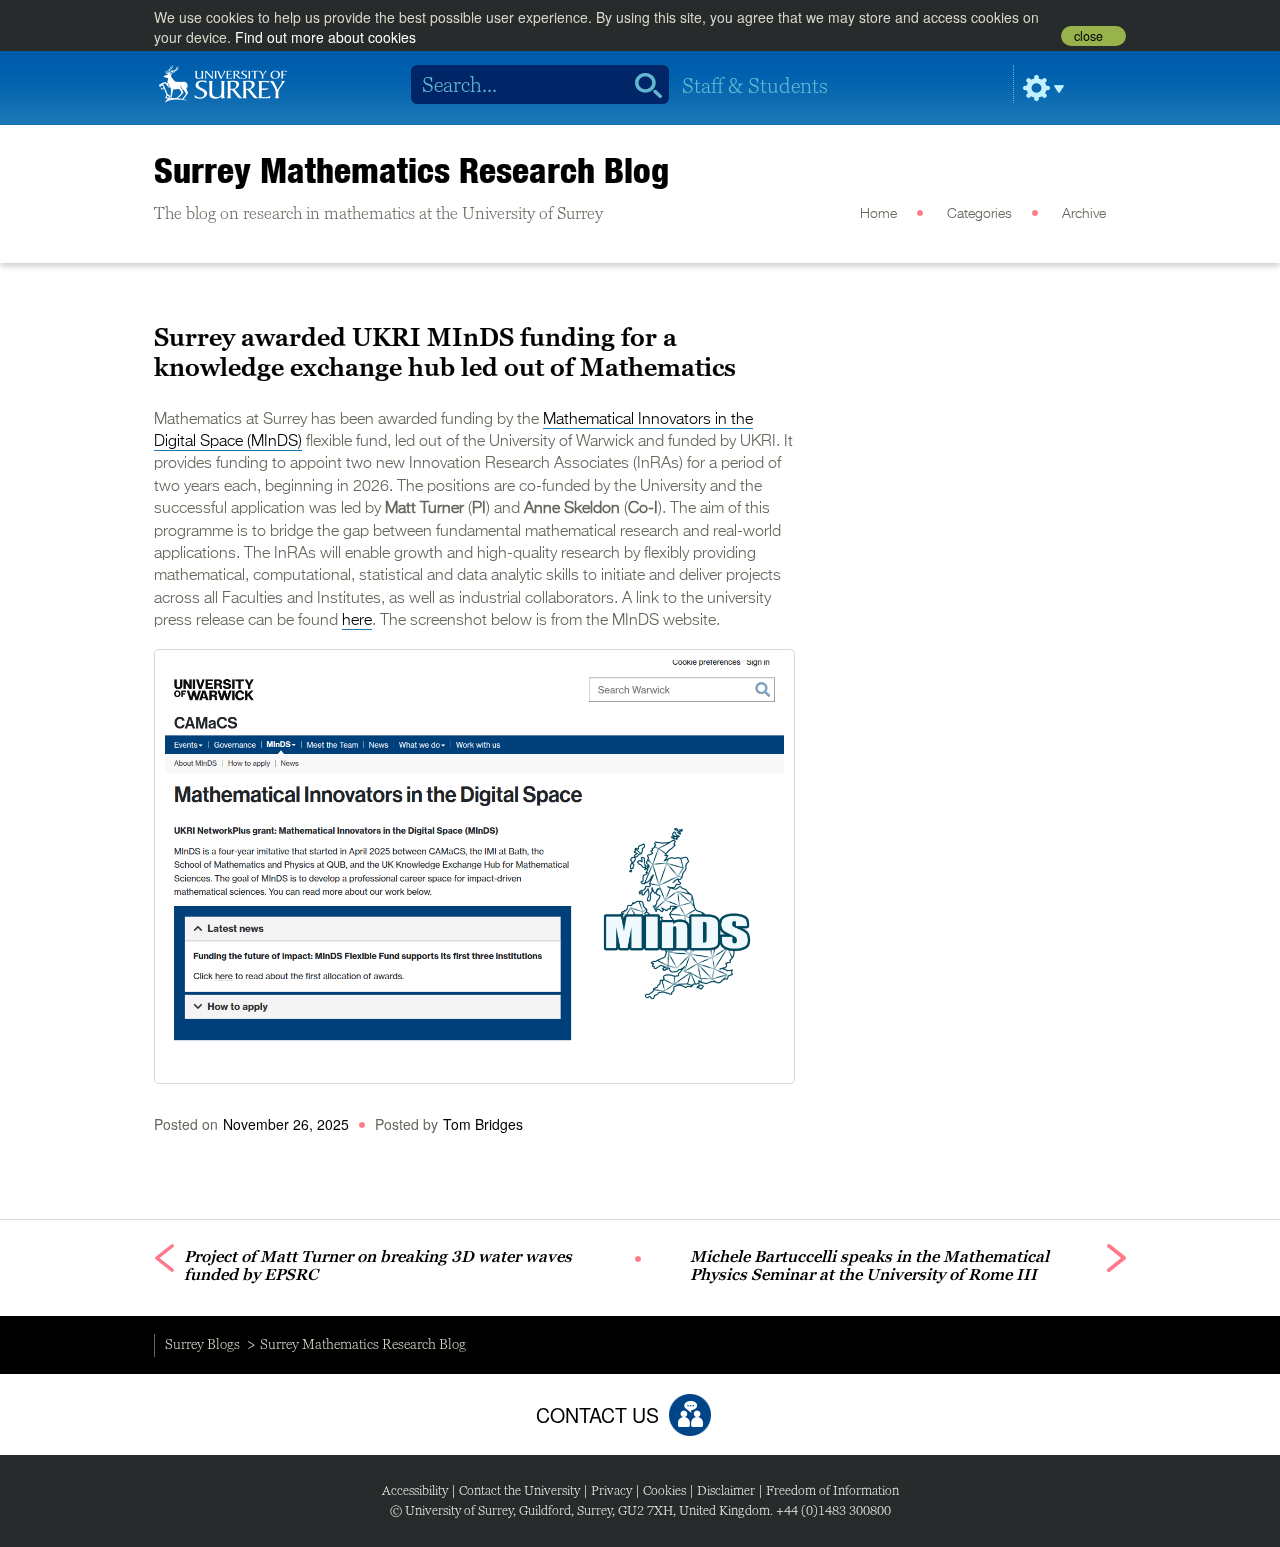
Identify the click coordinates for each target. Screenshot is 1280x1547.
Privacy (611, 1490)
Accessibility (415, 1490)
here (357, 621)
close (1088, 36)
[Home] (223, 82)
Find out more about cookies (325, 37)
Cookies (664, 1490)
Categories (979, 214)
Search (641, 85)
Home (878, 214)
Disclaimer (726, 1490)
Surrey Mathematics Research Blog (411, 170)
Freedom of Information (832, 1490)
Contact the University (519, 1490)
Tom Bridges (483, 1124)
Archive (1084, 214)
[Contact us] (690, 1415)
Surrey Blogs (202, 1344)
